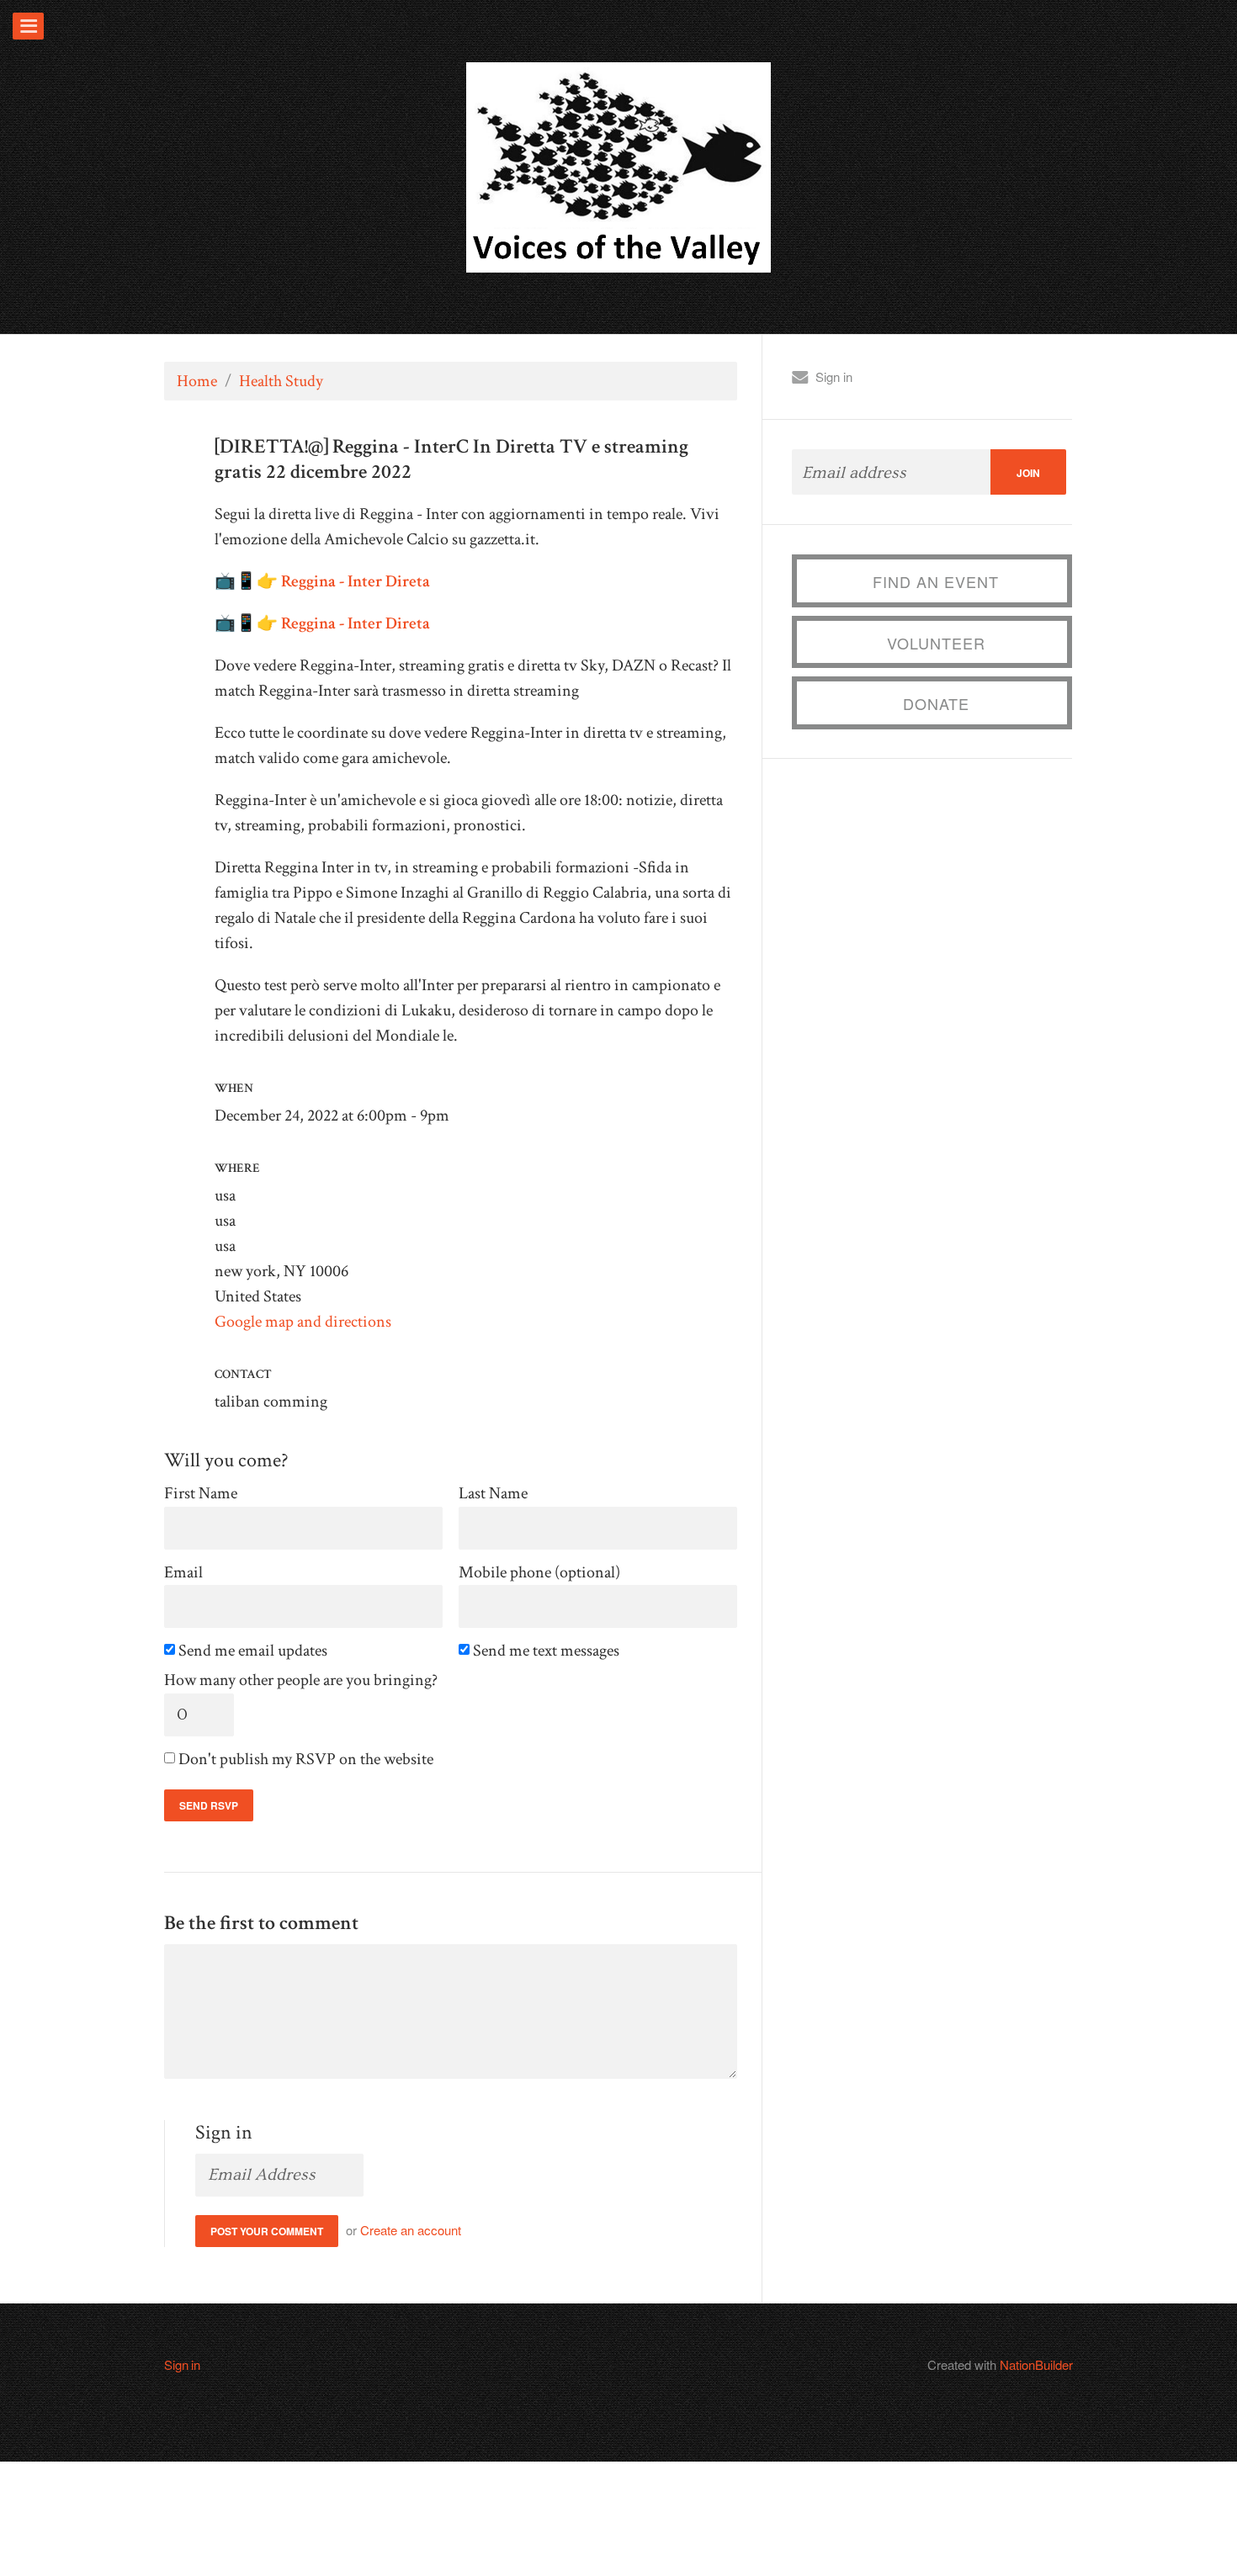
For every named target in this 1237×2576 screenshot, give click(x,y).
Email (183, 1573)
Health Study (281, 381)
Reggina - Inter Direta (356, 581)
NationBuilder (1036, 2364)
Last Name (493, 1494)
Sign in (834, 376)
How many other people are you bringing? (301, 1680)
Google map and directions (303, 1322)
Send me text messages (547, 1651)
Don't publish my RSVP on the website (307, 1760)
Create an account (411, 2230)
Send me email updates (254, 1651)
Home (197, 381)
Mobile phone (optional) (539, 1573)
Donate (936, 703)
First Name (201, 1494)
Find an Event (936, 581)
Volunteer (936, 643)
